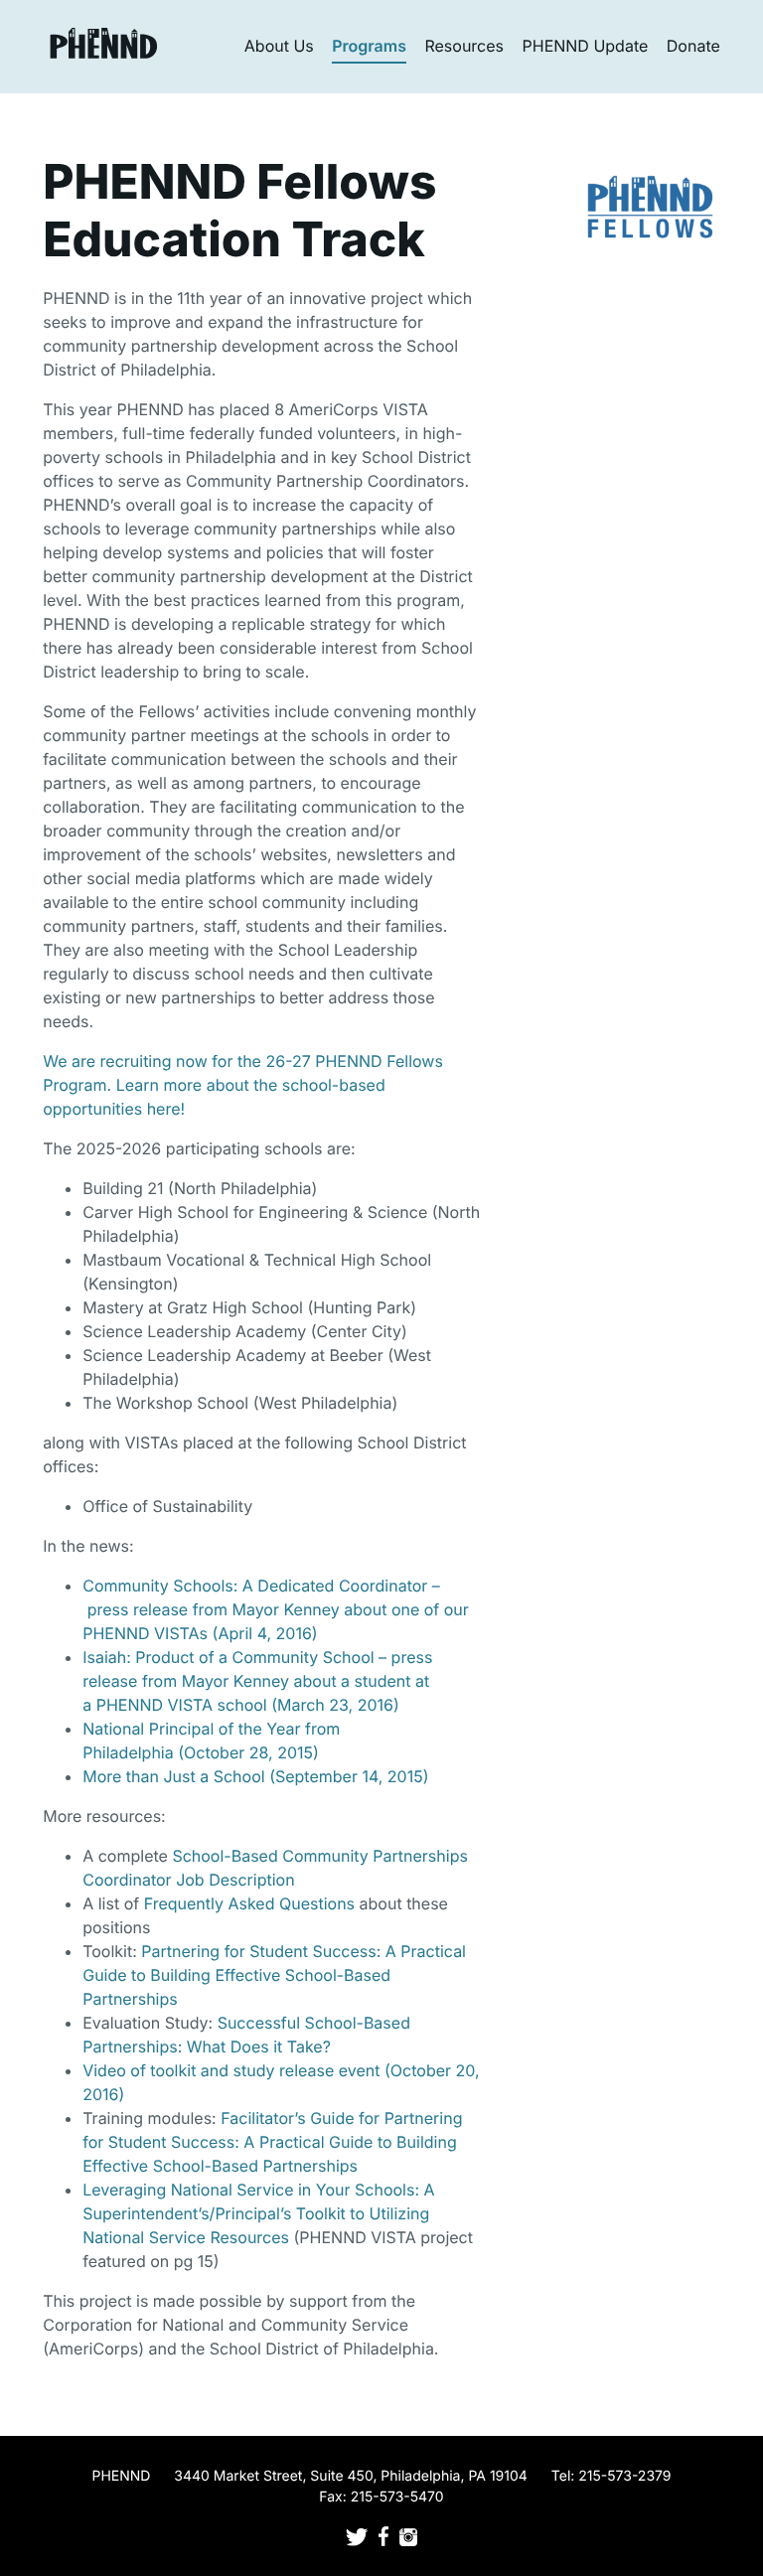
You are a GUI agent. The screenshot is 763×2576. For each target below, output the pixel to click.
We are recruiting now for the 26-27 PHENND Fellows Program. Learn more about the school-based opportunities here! (243, 1085)
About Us (279, 46)
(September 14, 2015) (347, 1776)
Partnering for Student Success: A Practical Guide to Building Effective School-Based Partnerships (274, 1975)
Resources (464, 46)
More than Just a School (173, 1776)
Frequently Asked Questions (249, 1903)
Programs (369, 46)
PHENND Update (586, 46)
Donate (693, 46)
